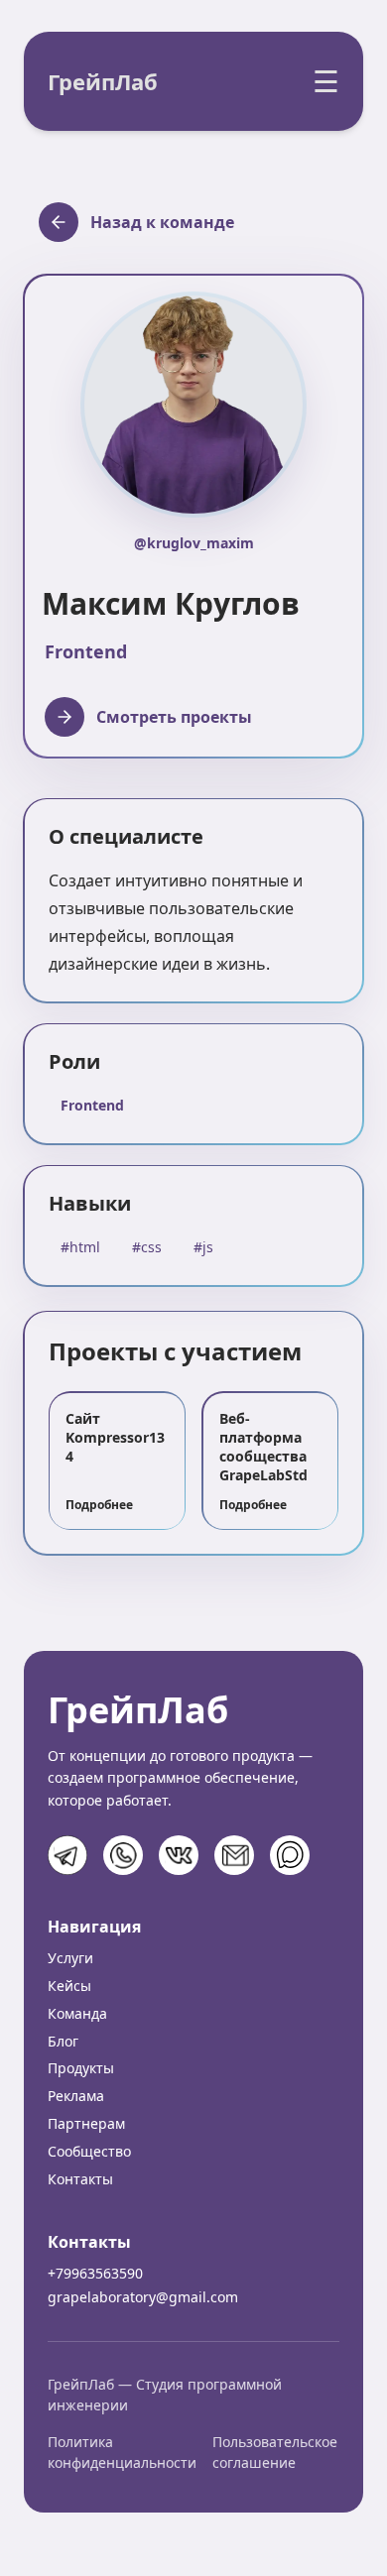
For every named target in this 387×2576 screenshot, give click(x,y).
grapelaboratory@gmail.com (143, 2297)
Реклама (76, 2096)
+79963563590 (95, 2273)
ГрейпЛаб (103, 81)
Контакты (80, 2179)
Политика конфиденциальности (122, 2452)
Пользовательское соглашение (275, 2452)
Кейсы (69, 1986)
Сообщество (89, 2151)
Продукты (81, 2068)
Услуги (70, 1958)
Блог (63, 2041)
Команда (77, 2013)
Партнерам (86, 2123)
